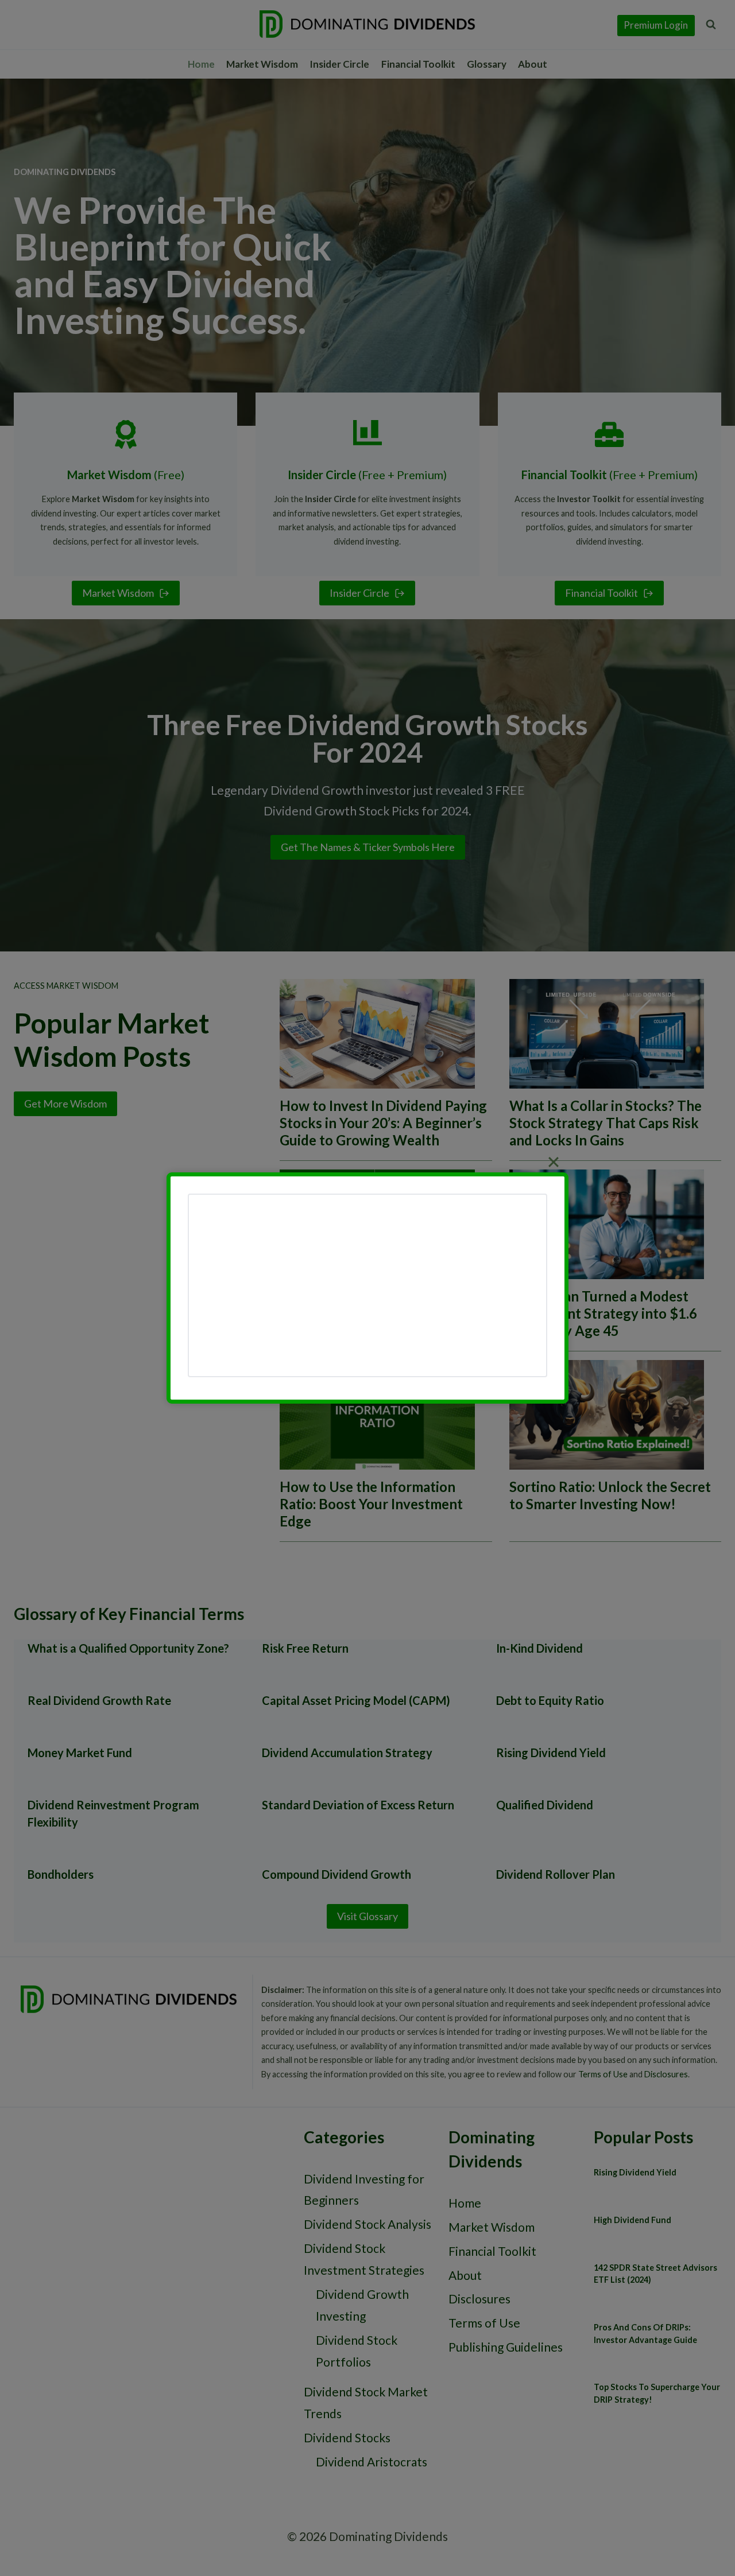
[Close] (554, 1162)
